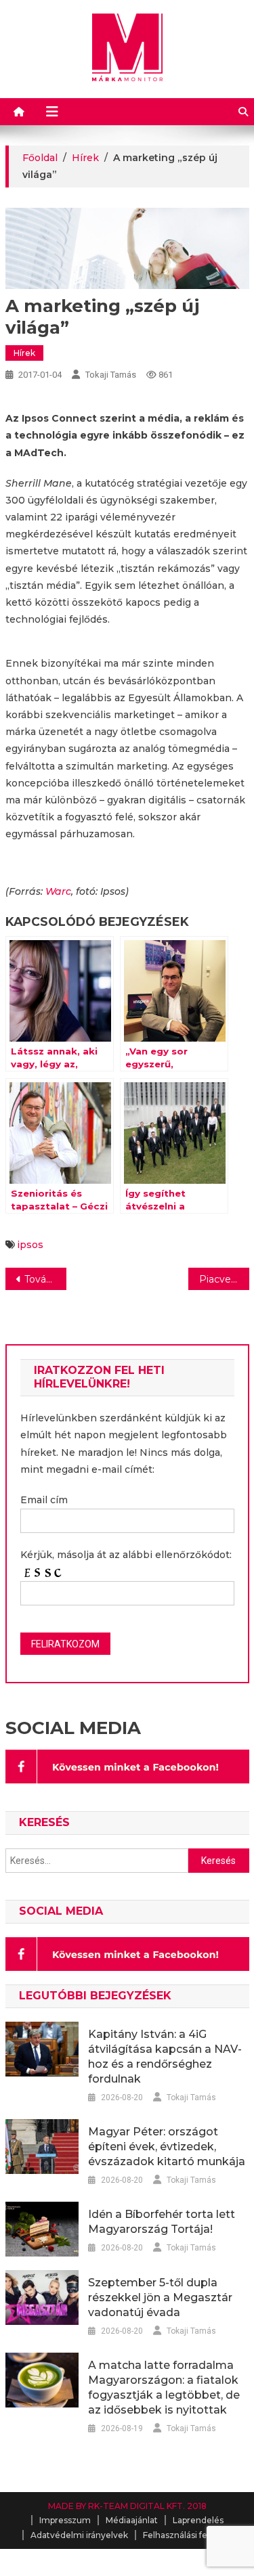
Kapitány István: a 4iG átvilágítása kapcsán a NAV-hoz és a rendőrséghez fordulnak (165, 2057)
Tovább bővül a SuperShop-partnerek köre (45, 1279)
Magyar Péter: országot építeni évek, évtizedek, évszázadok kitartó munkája (167, 2147)
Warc (58, 891)
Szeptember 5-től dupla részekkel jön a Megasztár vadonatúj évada (160, 2297)
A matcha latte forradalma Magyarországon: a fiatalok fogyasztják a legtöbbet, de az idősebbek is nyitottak (164, 2388)
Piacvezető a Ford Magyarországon (224, 1279)
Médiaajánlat (132, 2520)
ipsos (30, 1245)
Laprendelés (198, 2520)
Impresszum (65, 2520)
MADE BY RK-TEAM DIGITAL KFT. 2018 (127, 2506)
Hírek (24, 353)
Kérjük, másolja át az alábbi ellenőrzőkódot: (126, 1555)
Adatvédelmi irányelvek (79, 2535)
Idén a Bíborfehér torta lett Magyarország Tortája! (162, 2222)
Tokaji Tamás (111, 375)
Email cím (44, 1500)
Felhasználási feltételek (191, 2535)
